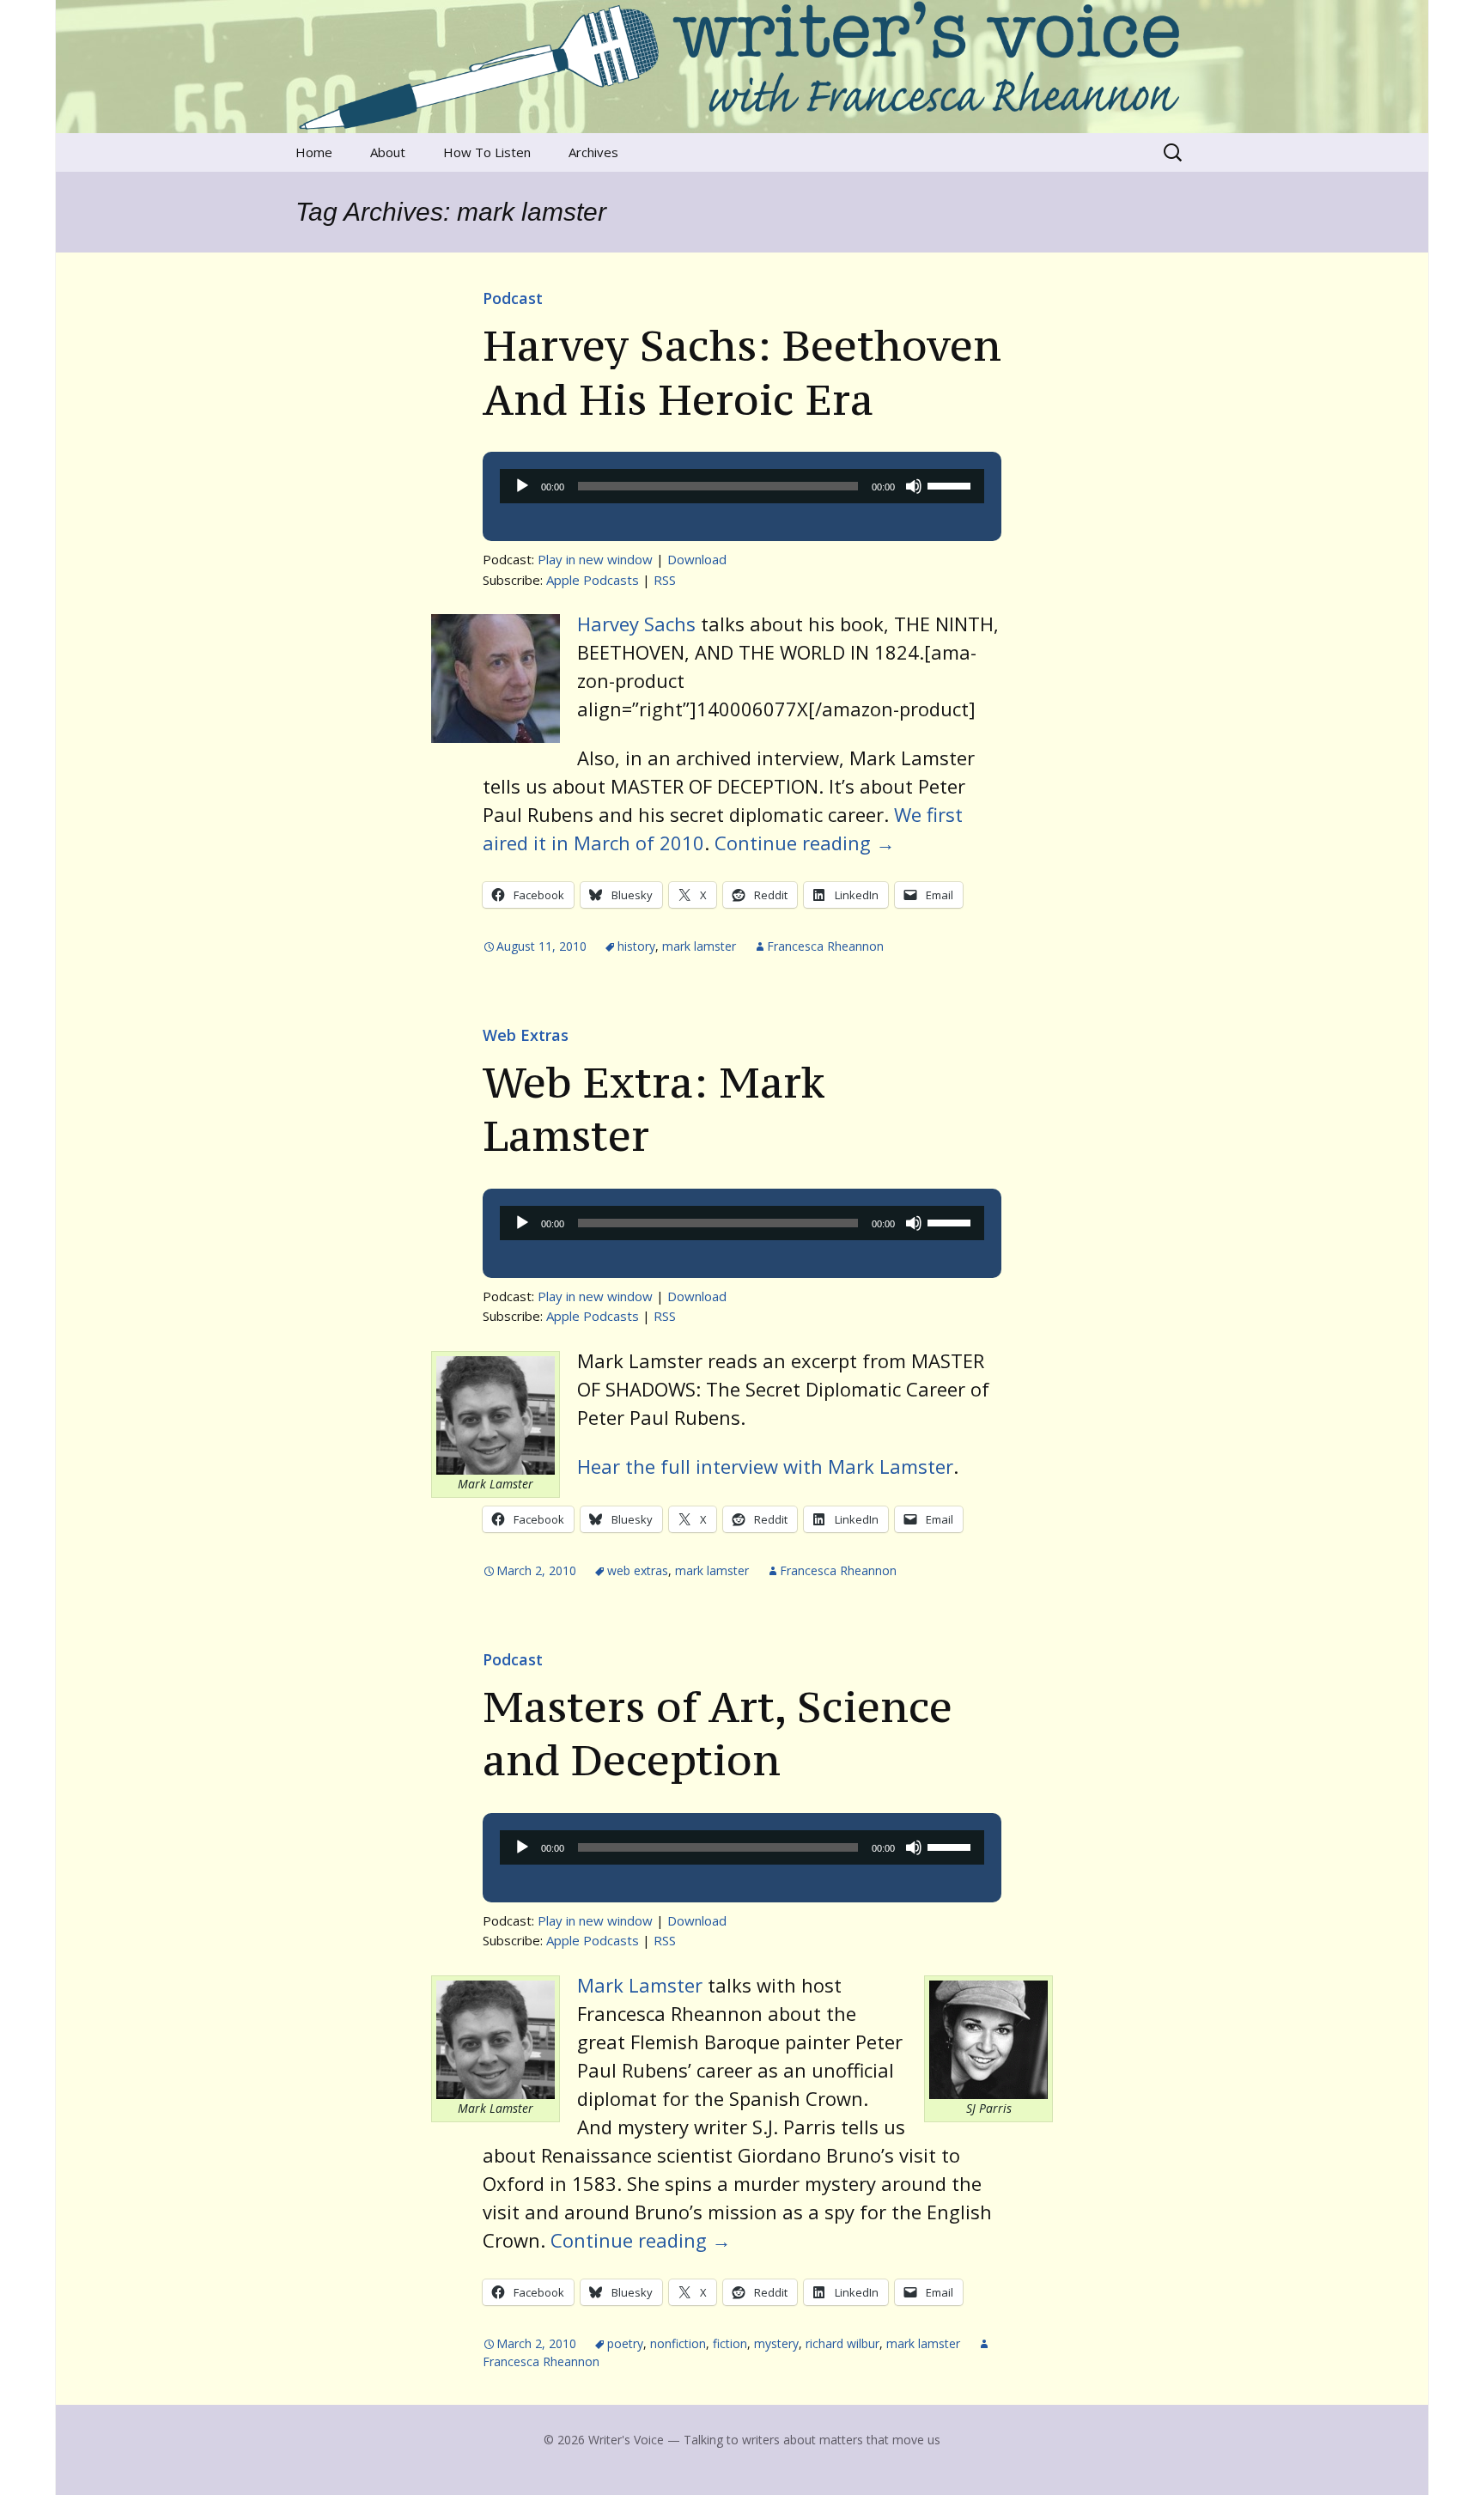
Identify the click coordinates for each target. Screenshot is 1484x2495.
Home (314, 152)
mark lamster (699, 946)
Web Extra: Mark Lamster (654, 1109)
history (636, 946)
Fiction (730, 2343)
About (388, 152)
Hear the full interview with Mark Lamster (765, 1466)
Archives (593, 152)
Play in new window (595, 559)
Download (697, 559)
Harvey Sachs (636, 624)
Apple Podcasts (593, 580)
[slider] (952, 484)
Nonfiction (678, 2343)
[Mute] (914, 486)
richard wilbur (842, 2343)
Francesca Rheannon (825, 946)
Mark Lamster (640, 1985)
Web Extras (526, 1035)
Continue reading (805, 843)
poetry (625, 2343)
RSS (665, 580)
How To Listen (487, 152)
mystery (776, 2343)
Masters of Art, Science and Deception (718, 1733)
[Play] (522, 486)
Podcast (513, 298)
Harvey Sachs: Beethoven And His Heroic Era (742, 372)
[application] (742, 486)
